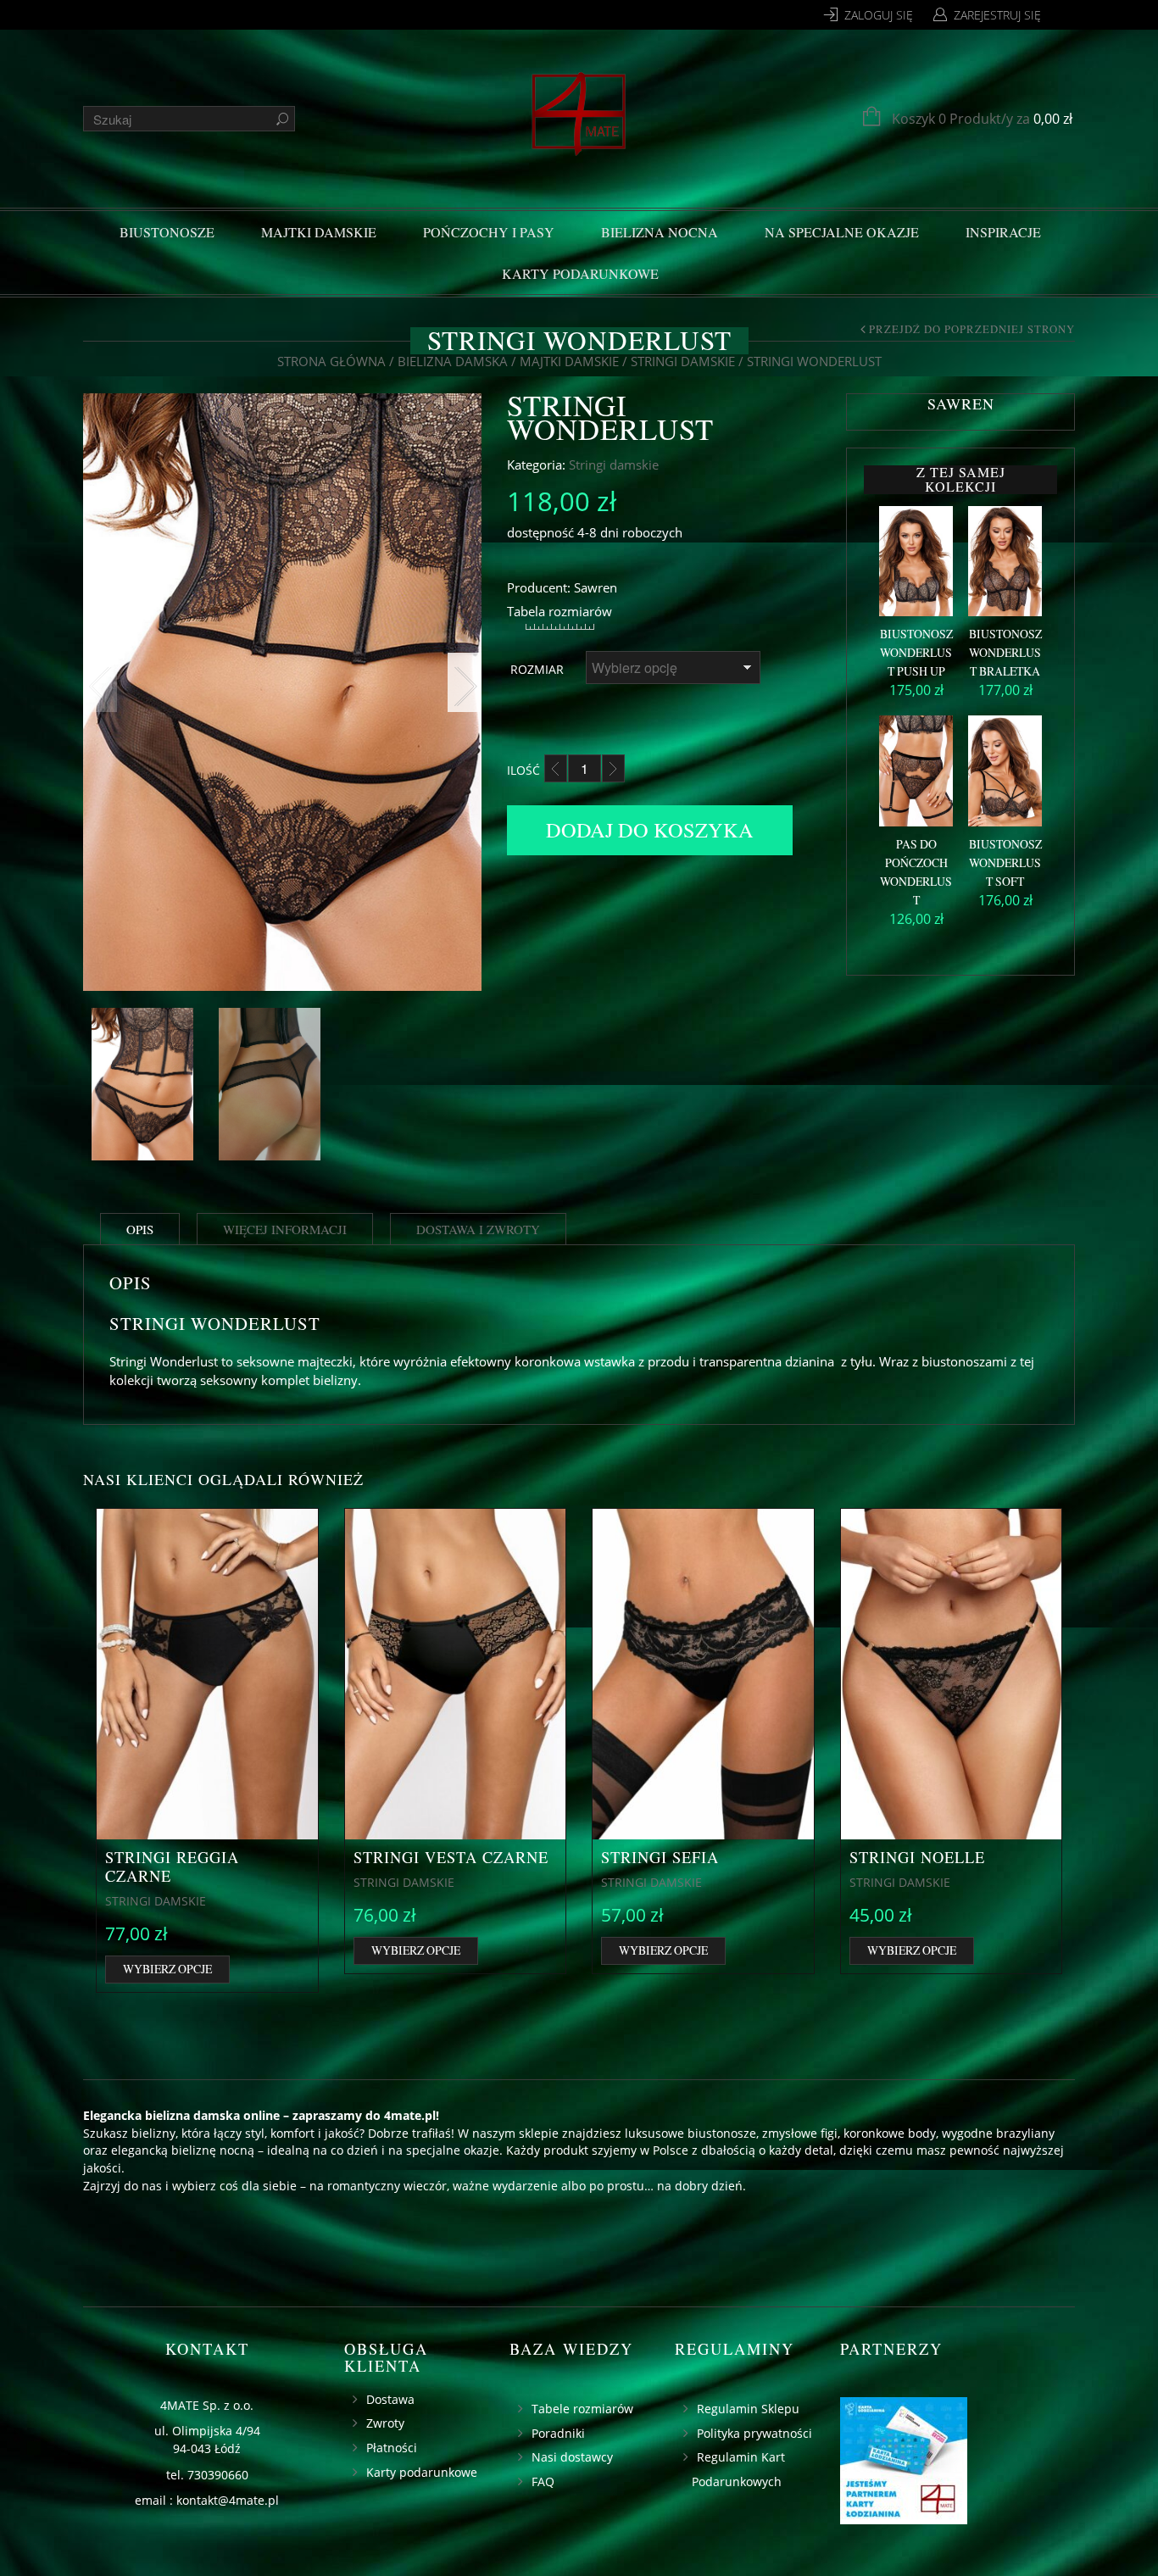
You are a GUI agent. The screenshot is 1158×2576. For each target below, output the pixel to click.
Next (465, 682)
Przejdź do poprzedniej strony (972, 330)
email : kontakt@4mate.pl (207, 2500)
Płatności (392, 2448)
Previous (100, 682)
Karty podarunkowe (580, 273)
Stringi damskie (683, 361)
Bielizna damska (453, 361)
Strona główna (331, 361)
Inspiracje (1003, 232)
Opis (140, 1229)
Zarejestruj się (997, 15)
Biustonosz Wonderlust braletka (1005, 652)
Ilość (523, 770)
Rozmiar (537, 669)
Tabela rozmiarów (560, 611)
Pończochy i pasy (489, 232)
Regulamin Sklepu (748, 2409)
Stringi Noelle (917, 1857)
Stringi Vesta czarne (451, 1857)
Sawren (596, 587)
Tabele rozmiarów (582, 2409)
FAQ (543, 2481)
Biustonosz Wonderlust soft (1005, 862)
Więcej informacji (285, 1229)
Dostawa (390, 2399)
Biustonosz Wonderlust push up (916, 652)
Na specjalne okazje (842, 232)
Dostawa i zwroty (478, 1229)
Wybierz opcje (167, 1969)
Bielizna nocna (660, 232)
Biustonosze (167, 232)
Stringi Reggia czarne (172, 1867)
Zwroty (385, 2423)
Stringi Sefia (660, 1857)
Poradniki (558, 2433)
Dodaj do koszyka (650, 829)
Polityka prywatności (754, 2433)
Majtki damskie (319, 232)
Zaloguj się (879, 15)
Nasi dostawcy (572, 2457)
